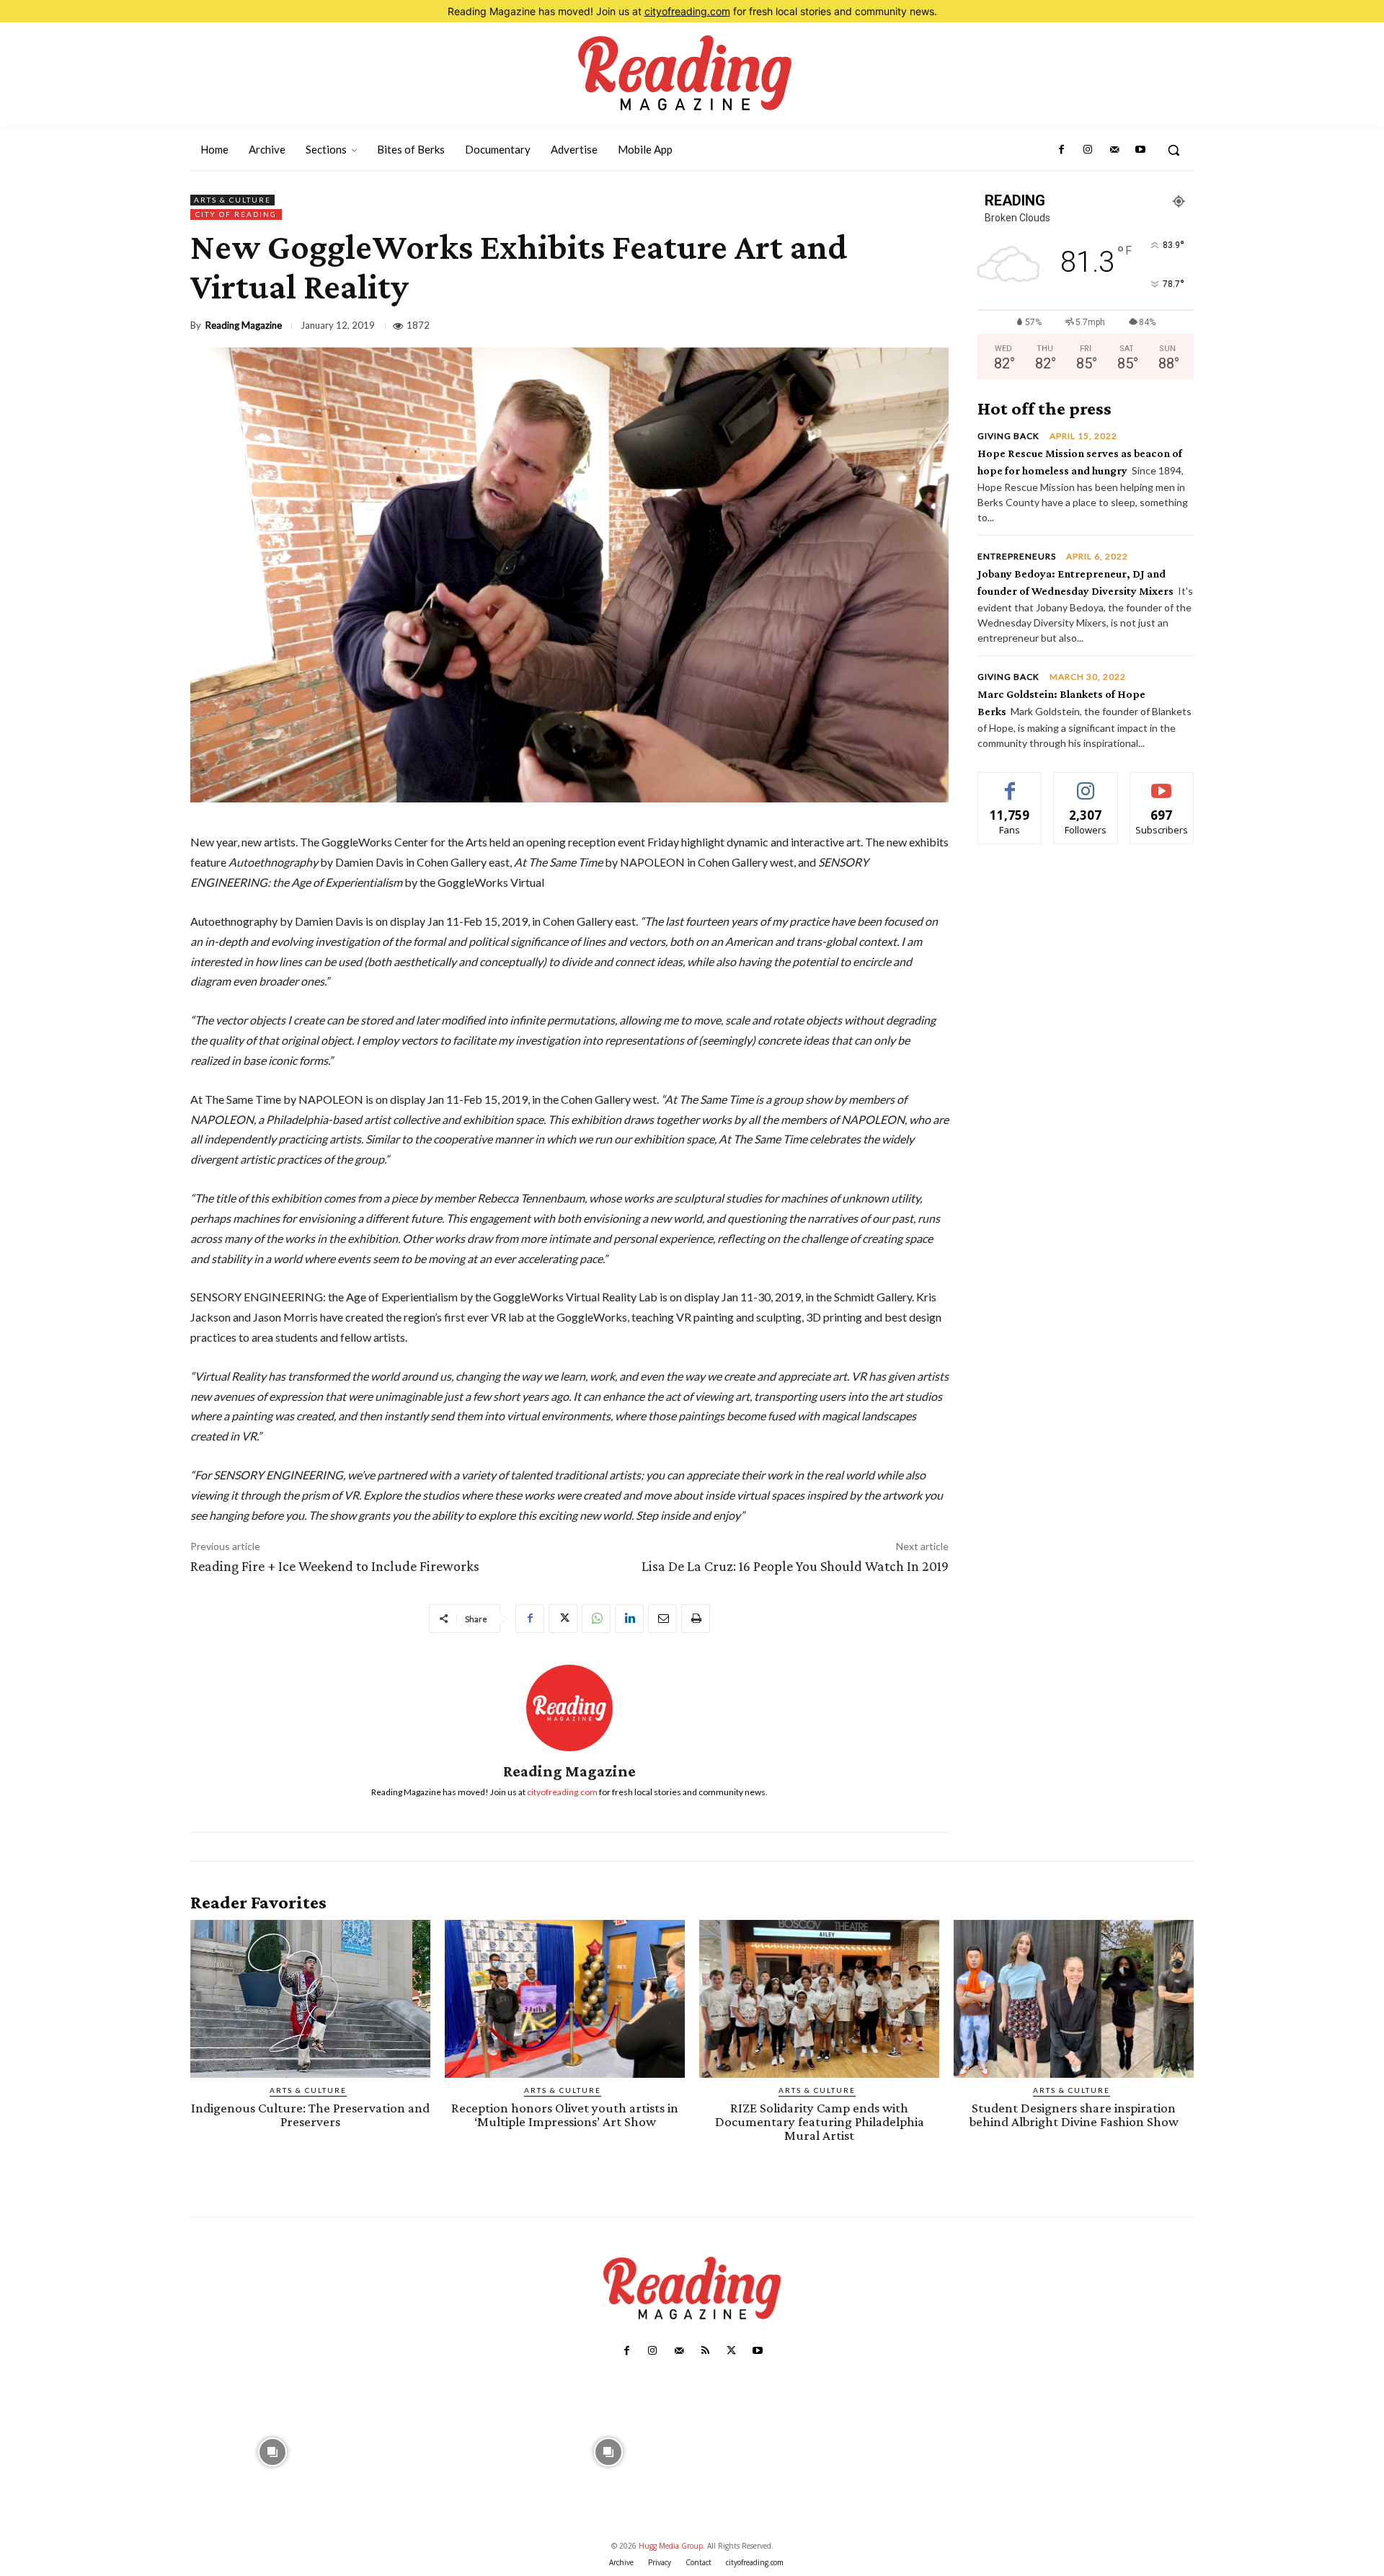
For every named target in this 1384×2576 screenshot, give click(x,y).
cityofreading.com (687, 11)
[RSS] (705, 2351)
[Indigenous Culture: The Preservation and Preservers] (310, 1999)
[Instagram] (1088, 150)
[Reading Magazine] (569, 1708)
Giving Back (1008, 436)
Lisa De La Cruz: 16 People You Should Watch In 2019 (795, 1566)
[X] (563, 1619)
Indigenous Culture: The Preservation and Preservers (310, 2115)
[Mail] (1114, 150)
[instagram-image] (273, 2451)
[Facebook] (1062, 150)
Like (1010, 783)
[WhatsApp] (596, 1619)
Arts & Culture (232, 200)
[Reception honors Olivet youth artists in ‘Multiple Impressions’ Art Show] (565, 1999)
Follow (1086, 783)
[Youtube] (1140, 150)
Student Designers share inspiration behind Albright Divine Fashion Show (1074, 2115)
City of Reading (236, 214)
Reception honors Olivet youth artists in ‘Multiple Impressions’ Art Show (565, 2115)
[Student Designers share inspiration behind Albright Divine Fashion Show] (1074, 1999)
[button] (1174, 150)
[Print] (696, 1619)
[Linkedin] (629, 1619)
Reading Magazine (244, 326)
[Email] (662, 1619)
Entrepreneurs (1017, 557)
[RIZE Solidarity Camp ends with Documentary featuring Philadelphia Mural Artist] (819, 1999)
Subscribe (1162, 783)
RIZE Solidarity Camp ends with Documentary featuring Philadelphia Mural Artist (820, 2121)
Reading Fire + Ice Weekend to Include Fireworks (335, 1566)
